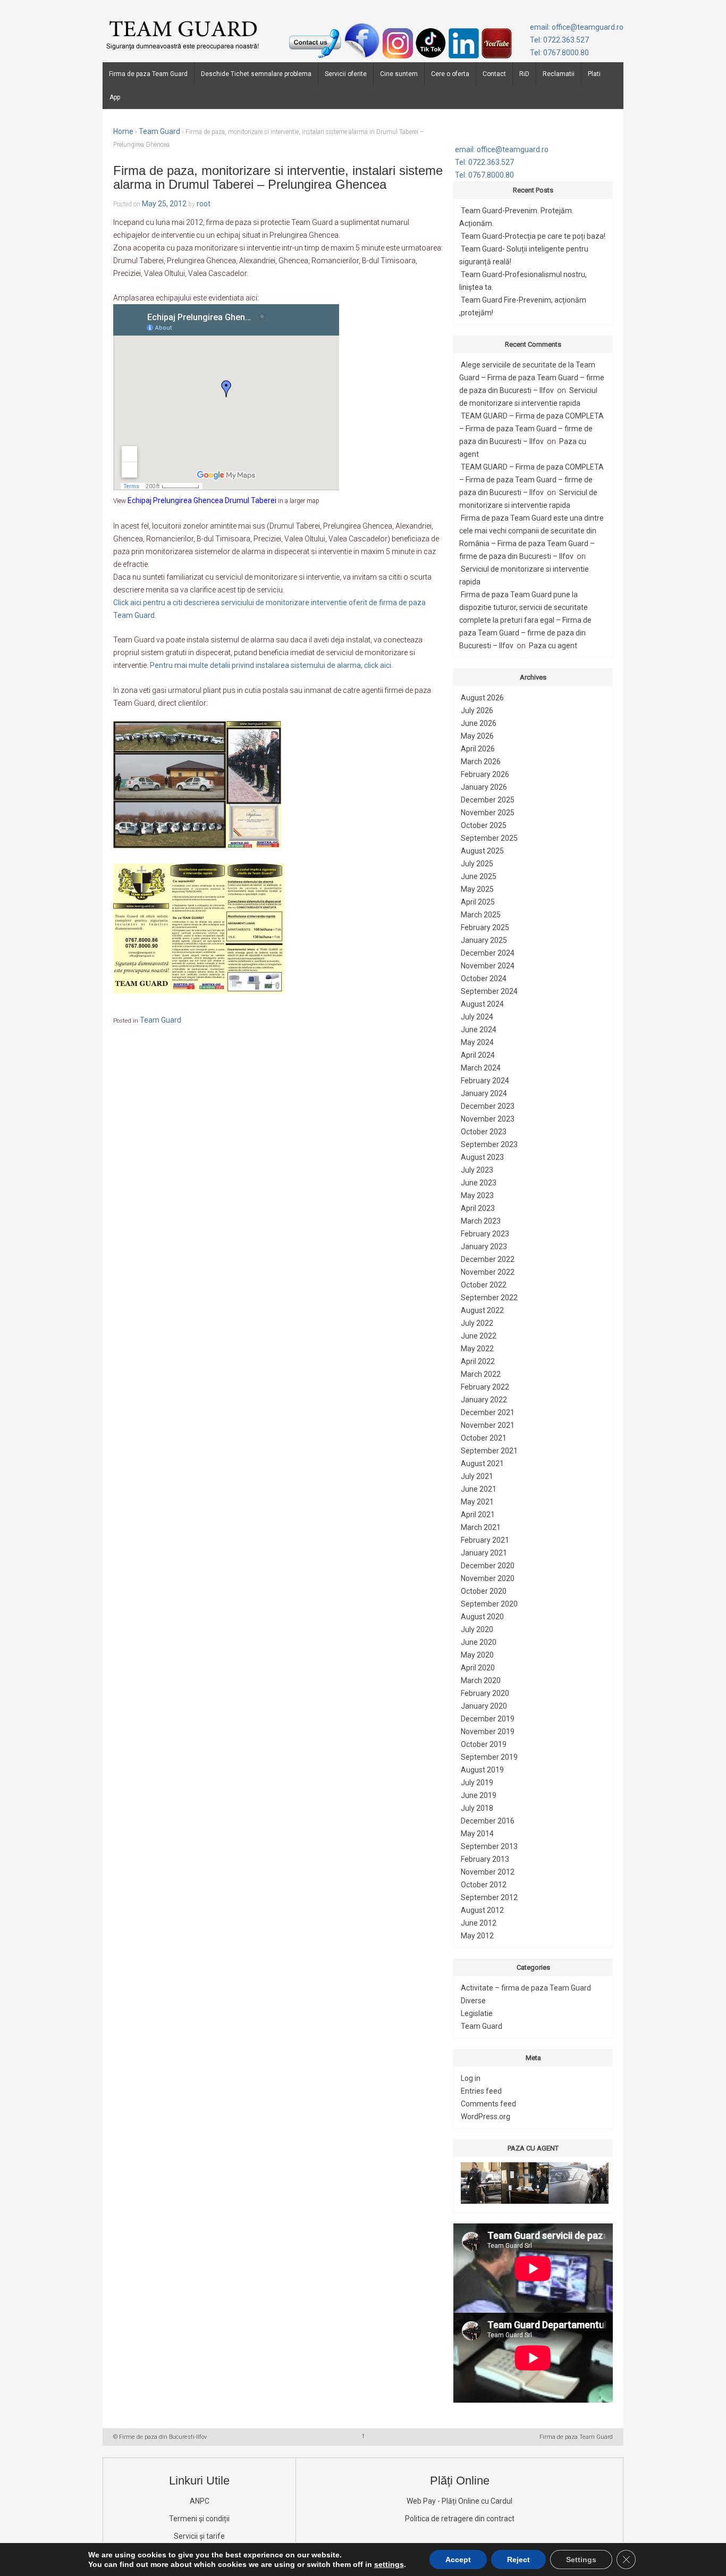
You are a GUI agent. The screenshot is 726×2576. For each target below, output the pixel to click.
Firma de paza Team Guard (148, 74)
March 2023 (481, 1221)
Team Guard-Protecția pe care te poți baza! (533, 236)
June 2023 (479, 1183)
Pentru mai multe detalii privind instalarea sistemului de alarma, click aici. (271, 665)
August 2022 (482, 1310)
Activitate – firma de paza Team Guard (526, 1988)
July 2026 (477, 710)
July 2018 (477, 1808)
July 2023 (477, 1170)
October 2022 (484, 1285)
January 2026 (484, 787)
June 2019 (479, 1795)
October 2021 (484, 1438)
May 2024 (477, 1042)
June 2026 (479, 723)
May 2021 (477, 1502)
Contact (494, 74)
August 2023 (482, 1157)
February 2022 (485, 1387)
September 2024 (489, 991)
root (204, 204)
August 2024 (482, 1004)
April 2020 (478, 1668)
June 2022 (479, 1336)
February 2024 (485, 1081)
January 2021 (484, 1553)
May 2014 (477, 1834)
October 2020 (484, 1591)
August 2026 (482, 698)
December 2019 (488, 1719)
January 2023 (484, 1247)
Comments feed (488, 2104)
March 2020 (481, 1680)
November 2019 (488, 1732)
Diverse (473, 2001)
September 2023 (489, 1144)
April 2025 (478, 902)
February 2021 (485, 1540)
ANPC (200, 2501)
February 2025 (485, 927)
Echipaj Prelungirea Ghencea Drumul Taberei (202, 500)
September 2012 (489, 1897)
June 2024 (479, 1030)
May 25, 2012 (164, 204)
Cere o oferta (450, 74)
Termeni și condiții (199, 2519)
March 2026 (481, 762)
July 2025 (477, 864)
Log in (471, 2078)
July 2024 (477, 1017)
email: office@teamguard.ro (577, 27)
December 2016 (488, 1821)
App (115, 97)
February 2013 (485, 1859)
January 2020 (484, 1706)
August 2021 (482, 1463)
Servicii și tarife (199, 2536)
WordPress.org (486, 2117)
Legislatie (477, 2013)
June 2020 (479, 1642)
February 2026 (485, 774)
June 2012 (479, 1923)
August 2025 (482, 851)
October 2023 (484, 1132)
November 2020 (488, 1578)
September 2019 (489, 1757)
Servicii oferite (346, 74)
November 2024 (488, 966)
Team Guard (159, 131)
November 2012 (488, 1872)
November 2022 (488, 1272)
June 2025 (479, 876)
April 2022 (478, 1361)
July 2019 (477, 1783)
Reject (518, 2560)
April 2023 (478, 1208)
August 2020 (482, 1617)
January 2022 (484, 1400)
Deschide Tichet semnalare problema (256, 74)
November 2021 (488, 1425)
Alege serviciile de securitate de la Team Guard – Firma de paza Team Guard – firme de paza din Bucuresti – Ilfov (532, 378)
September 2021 (489, 1451)
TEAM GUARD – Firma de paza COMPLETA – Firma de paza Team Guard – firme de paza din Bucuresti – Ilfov (531, 429)
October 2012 (484, 1885)
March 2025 (481, 915)
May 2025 (477, 889)
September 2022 (489, 1298)
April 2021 (478, 1515)
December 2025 (488, 800)
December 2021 (488, 1412)
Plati (594, 74)
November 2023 (488, 1119)
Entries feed (481, 2091)
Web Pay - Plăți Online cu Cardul (459, 2501)
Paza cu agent (553, 646)
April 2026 (478, 749)
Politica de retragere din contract (460, 2519)
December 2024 (488, 953)
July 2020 (477, 1629)
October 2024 (484, 978)
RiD (524, 74)
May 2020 (477, 1655)
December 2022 (488, 1259)
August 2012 (482, 1910)
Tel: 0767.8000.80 (559, 53)
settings (389, 2564)
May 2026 (477, 736)
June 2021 (479, 1489)
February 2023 (485, 1234)
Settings (581, 2560)
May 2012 (477, 1936)
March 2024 (481, 1068)
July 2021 (477, 1476)
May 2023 (477, 1195)
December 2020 (488, 1566)
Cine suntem (399, 74)
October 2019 (484, 1744)
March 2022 (481, 1374)
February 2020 (485, 1693)
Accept (458, 2560)
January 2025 (484, 940)
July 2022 (477, 1323)
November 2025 (488, 813)
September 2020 (489, 1604)
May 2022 (477, 1349)
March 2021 (481, 1527)
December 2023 (488, 1106)
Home (123, 131)
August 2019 (482, 1770)
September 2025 (489, 838)
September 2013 (489, 1846)
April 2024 (478, 1055)
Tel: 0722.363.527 (559, 40)
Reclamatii (559, 74)
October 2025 (484, 825)
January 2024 (484, 1093)
